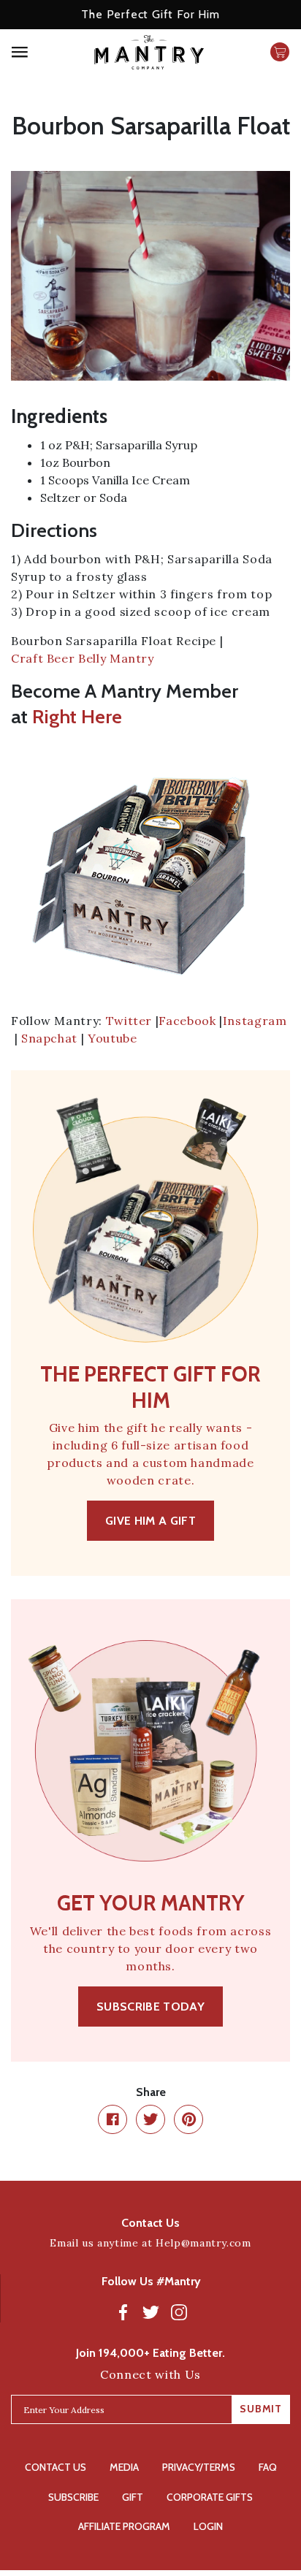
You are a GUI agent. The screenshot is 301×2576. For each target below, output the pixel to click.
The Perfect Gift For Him (150, 14)
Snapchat (49, 1038)
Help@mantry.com (203, 2243)
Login (208, 2526)
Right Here (77, 717)
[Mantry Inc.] (149, 52)
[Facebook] (123, 2312)
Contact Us (56, 2467)
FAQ (268, 2467)
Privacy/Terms (199, 2467)
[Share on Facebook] (113, 2119)
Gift (133, 2497)
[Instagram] (179, 2312)
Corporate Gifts (210, 2497)
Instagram (255, 1021)
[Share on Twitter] (150, 2119)
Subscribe (73, 2497)
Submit (261, 2409)
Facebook (187, 1021)
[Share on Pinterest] (188, 2119)
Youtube (112, 1038)
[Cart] (280, 52)
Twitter (129, 1021)
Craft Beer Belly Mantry (83, 658)
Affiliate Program (124, 2526)
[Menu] (42, 52)
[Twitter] (151, 2312)
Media (124, 2467)
